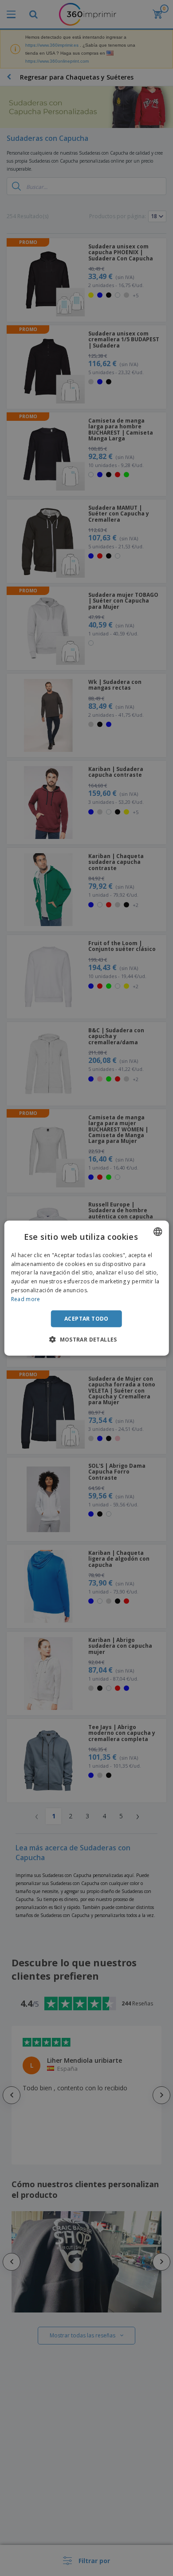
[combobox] (157, 1231)
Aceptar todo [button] (86, 1318)
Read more (26, 1299)
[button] (86, 1339)
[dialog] (87, 1288)
